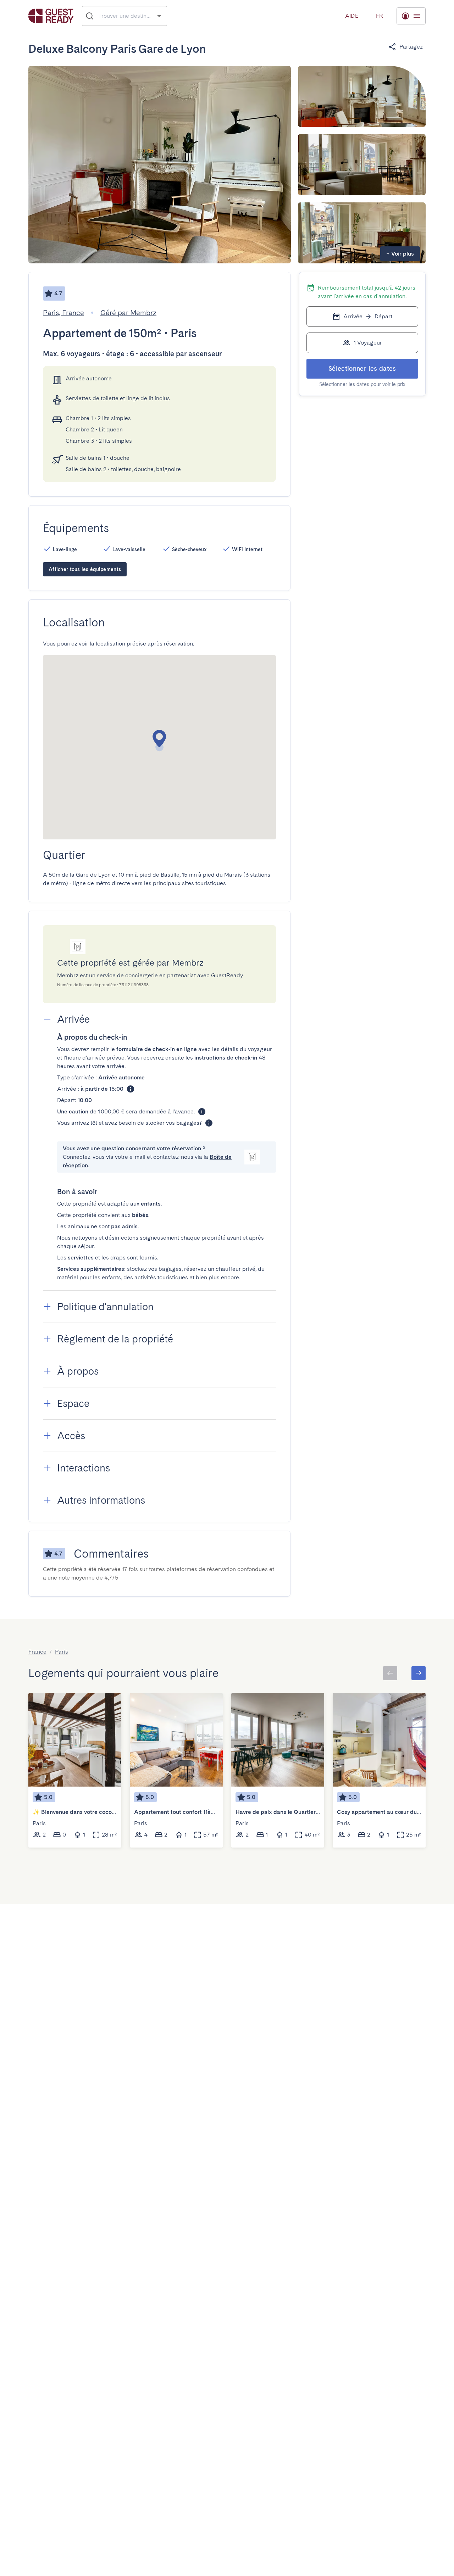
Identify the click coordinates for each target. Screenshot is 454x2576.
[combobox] (125, 16)
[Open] (159, 16)
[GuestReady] (51, 16)
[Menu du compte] (411, 16)
